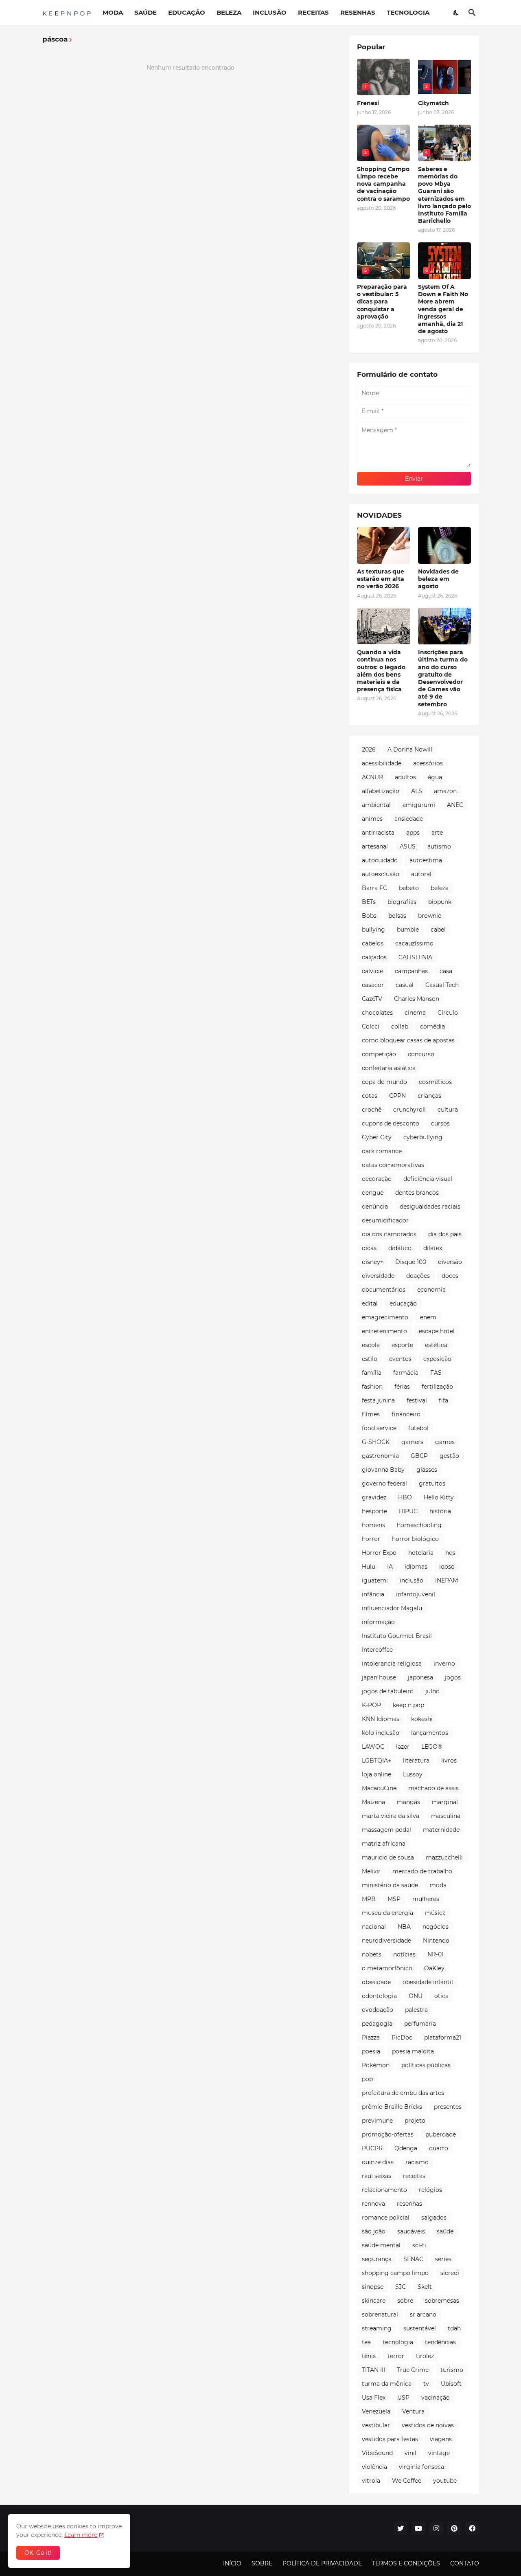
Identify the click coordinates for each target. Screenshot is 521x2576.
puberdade (441, 2134)
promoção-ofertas (388, 2134)
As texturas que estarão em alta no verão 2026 (381, 579)
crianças (429, 1096)
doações (418, 1276)
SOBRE (262, 2563)
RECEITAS (313, 12)
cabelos (373, 943)
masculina (446, 1816)
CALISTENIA (415, 957)
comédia (432, 1026)
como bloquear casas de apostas (408, 1040)
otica (441, 1996)
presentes (448, 2107)
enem (428, 1317)
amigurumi (419, 805)
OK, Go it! (38, 2553)
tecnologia (398, 2342)
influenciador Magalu (392, 1608)
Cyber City (377, 1137)
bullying (373, 930)
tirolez (425, 2356)
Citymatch (433, 103)
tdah (454, 2328)
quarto (439, 2148)
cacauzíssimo (414, 943)
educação (403, 1303)
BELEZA (229, 12)
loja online (377, 1774)
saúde (445, 2231)
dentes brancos (417, 1193)
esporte (402, 1345)
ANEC (455, 805)
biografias (402, 902)
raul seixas (377, 2176)
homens (373, 1525)
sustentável (420, 2328)
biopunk (440, 902)
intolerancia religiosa (392, 1664)
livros (449, 1761)
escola (371, 1345)
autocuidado (380, 860)
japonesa (420, 1677)
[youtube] (418, 2528)
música (435, 1913)
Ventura (413, 2411)
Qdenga (406, 2148)
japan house (379, 1677)
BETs (369, 902)
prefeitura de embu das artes (403, 2093)
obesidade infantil (428, 1982)
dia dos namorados (389, 1234)
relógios (430, 2190)
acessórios (428, 763)
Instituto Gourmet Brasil (397, 1636)
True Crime (413, 2370)
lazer (403, 1747)
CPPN (397, 1096)
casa (446, 971)
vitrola (371, 2481)
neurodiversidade (386, 1941)
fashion (372, 1387)
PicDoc (402, 2038)
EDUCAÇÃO (187, 12)
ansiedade (409, 819)
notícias (404, 1954)
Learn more (81, 2535)
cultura (448, 1110)
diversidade (378, 1276)
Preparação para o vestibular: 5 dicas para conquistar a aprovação (382, 302)
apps (413, 833)
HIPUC (408, 1511)
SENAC (413, 2259)
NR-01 (436, 1954)
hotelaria (421, 1553)
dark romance (382, 1151)
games (445, 1442)
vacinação (436, 2398)
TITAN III (373, 2370)
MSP (394, 1899)
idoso (447, 1567)
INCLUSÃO (270, 12)
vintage (439, 2453)
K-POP (371, 1705)
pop (367, 2079)
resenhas (409, 2204)
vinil (410, 2453)
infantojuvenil (416, 1594)
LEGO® (432, 1747)
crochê (372, 1110)
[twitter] (401, 2528)
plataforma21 (443, 2038)
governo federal (384, 1484)
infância (373, 1594)
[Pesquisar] (472, 13)
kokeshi (422, 1719)
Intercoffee (377, 1650)
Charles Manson (417, 999)
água (435, 777)
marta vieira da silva (391, 1816)
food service (379, 1428)
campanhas (411, 971)
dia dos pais (445, 1234)
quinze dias (378, 2162)
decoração (377, 1179)
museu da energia (387, 1913)
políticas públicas (426, 2065)
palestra (416, 2010)
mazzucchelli (444, 1857)
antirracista (378, 833)
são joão (374, 2231)
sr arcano (423, 2314)
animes (372, 819)
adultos (405, 777)
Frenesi (368, 103)
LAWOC (373, 1747)
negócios (436, 1927)
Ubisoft (451, 2384)
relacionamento (384, 2190)
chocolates (377, 1013)
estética (436, 1345)
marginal (445, 1802)
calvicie (372, 971)
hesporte (374, 1511)
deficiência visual (428, 1179)
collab (400, 1026)
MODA (113, 12)
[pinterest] (454, 2528)
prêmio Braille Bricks (392, 2107)
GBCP (419, 1456)
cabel (438, 930)
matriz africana (384, 1844)
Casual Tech (442, 985)
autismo (439, 846)
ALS (417, 791)
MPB (369, 1899)
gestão (449, 1456)
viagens (441, 2439)
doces (450, 1276)
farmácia (406, 1373)
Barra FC (374, 888)
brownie (430, 916)
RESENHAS (358, 12)
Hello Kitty (439, 1497)
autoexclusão (381, 874)
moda (438, 1885)
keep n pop (408, 1705)
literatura (416, 1761)
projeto (415, 2121)
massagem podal (386, 1830)
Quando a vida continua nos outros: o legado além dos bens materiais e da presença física (381, 671)
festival (417, 1400)
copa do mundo (384, 1082)
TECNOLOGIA (408, 12)
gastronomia (380, 1456)
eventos (400, 1359)
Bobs (369, 916)
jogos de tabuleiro (388, 1691)
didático (400, 1248)
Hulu (369, 1567)
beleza (440, 888)
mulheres (426, 1899)
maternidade (441, 1830)
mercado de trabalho (422, 1871)
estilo (370, 1359)
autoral (421, 874)
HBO (405, 1497)
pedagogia (377, 2024)
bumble (408, 930)
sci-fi (419, 2245)
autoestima (426, 860)
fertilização (437, 1387)
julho (432, 1691)
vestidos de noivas (428, 2425)
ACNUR (372, 777)
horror (371, 1539)
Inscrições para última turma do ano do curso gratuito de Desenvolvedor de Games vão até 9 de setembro (443, 678)
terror (396, 2356)
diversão (450, 1262)
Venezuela (376, 2411)
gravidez (374, 1497)
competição (379, 1054)
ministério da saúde (390, 1885)
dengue (373, 1193)
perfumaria (420, 2024)
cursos (440, 1123)
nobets (372, 1954)
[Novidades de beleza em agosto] (444, 545)
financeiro (406, 1414)
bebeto (409, 888)
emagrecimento (385, 1317)
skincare (374, 2301)
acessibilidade (382, 763)
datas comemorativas (393, 1165)
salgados (434, 2218)
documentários (384, 1290)
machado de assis (433, 1788)
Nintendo (436, 1941)
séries (443, 2259)
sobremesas (442, 2301)
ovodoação (378, 2010)
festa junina (378, 1400)
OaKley (434, 1968)
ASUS (408, 846)
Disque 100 (411, 1262)
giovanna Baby (383, 1470)
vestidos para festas (390, 2439)
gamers (412, 1442)
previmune (377, 2121)
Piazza (371, 2038)
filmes (371, 1414)
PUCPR (372, 2148)
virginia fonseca (421, 2467)
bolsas (397, 916)
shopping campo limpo (395, 2273)
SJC (401, 2287)
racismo (417, 2162)
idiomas (416, 1567)
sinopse (373, 2287)
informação (378, 1622)
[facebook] (472, 2528)
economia (431, 1290)
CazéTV (372, 999)
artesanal (375, 846)
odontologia (379, 1996)
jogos (453, 1677)
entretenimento (384, 1331)
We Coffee (407, 2481)
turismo (452, 2370)
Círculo (448, 1013)
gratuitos (432, 1484)
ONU (416, 1996)
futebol (418, 1428)
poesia (371, 2051)
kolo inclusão (381, 1733)
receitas (414, 2176)
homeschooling (419, 1525)
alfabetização (381, 791)
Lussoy (413, 1774)
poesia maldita (413, 2051)
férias (402, 1387)
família (372, 1373)
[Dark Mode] (456, 13)
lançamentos (430, 1733)
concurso (421, 1054)
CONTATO (465, 2563)
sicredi (450, 2273)
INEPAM (447, 1580)
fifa (443, 1400)
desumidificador (385, 1220)
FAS (436, 1373)
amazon (445, 791)
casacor (373, 985)
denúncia (375, 1207)
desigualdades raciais (430, 1207)
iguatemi (375, 1580)
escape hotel (437, 1331)
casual (405, 985)
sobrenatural (380, 2314)
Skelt (425, 2287)
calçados (374, 957)
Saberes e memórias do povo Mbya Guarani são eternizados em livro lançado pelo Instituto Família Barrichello (444, 195)
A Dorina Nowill (410, 750)
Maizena (373, 1802)
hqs (450, 1553)
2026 (369, 750)
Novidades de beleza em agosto (438, 579)
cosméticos (435, 1082)
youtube (445, 2481)
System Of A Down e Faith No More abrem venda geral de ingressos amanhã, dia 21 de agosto (443, 309)
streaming (377, 2328)
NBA (404, 1927)
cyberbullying (423, 1137)
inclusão (412, 1580)
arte (437, 833)
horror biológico (415, 1539)
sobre (405, 2301)
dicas (369, 1248)
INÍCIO (232, 2563)
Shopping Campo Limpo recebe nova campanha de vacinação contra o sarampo (383, 184)
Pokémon (376, 2065)
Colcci (371, 1026)
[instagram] (436, 2528)
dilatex (433, 1248)
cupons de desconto (391, 1123)
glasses (427, 1470)
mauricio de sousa (388, 1857)
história (440, 1511)
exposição (437, 1359)
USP (403, 2398)
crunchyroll (409, 1110)
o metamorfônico (387, 1968)
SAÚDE (146, 12)
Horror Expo (379, 1553)
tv (426, 2384)
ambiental (376, 805)
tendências (440, 2342)
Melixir (371, 1871)
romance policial (386, 2218)
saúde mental (381, 2245)
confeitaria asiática (389, 1068)
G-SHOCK (376, 1442)
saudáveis (411, 2231)
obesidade (376, 1982)
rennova (373, 2204)
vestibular (376, 2425)
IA (390, 1567)
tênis (369, 2356)
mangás (408, 1802)
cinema (415, 1013)
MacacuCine (379, 1788)
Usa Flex (374, 2398)
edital (370, 1303)
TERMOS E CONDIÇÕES (406, 2563)
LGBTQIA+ (377, 1761)
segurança (377, 2259)
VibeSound (377, 2453)
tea (366, 2342)
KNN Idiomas (381, 1719)
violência (374, 2467)
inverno (444, 1664)
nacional (374, 1927)
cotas (370, 1096)
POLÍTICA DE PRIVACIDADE (322, 2563)
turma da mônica (387, 2384)
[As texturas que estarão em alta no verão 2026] (383, 545)
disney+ (373, 1262)
